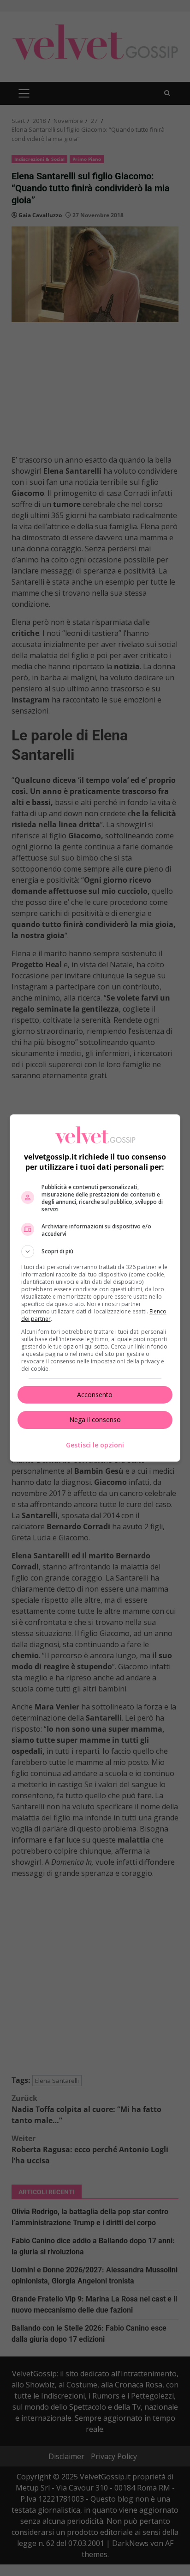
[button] (95, 1251)
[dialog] (95, 1288)
